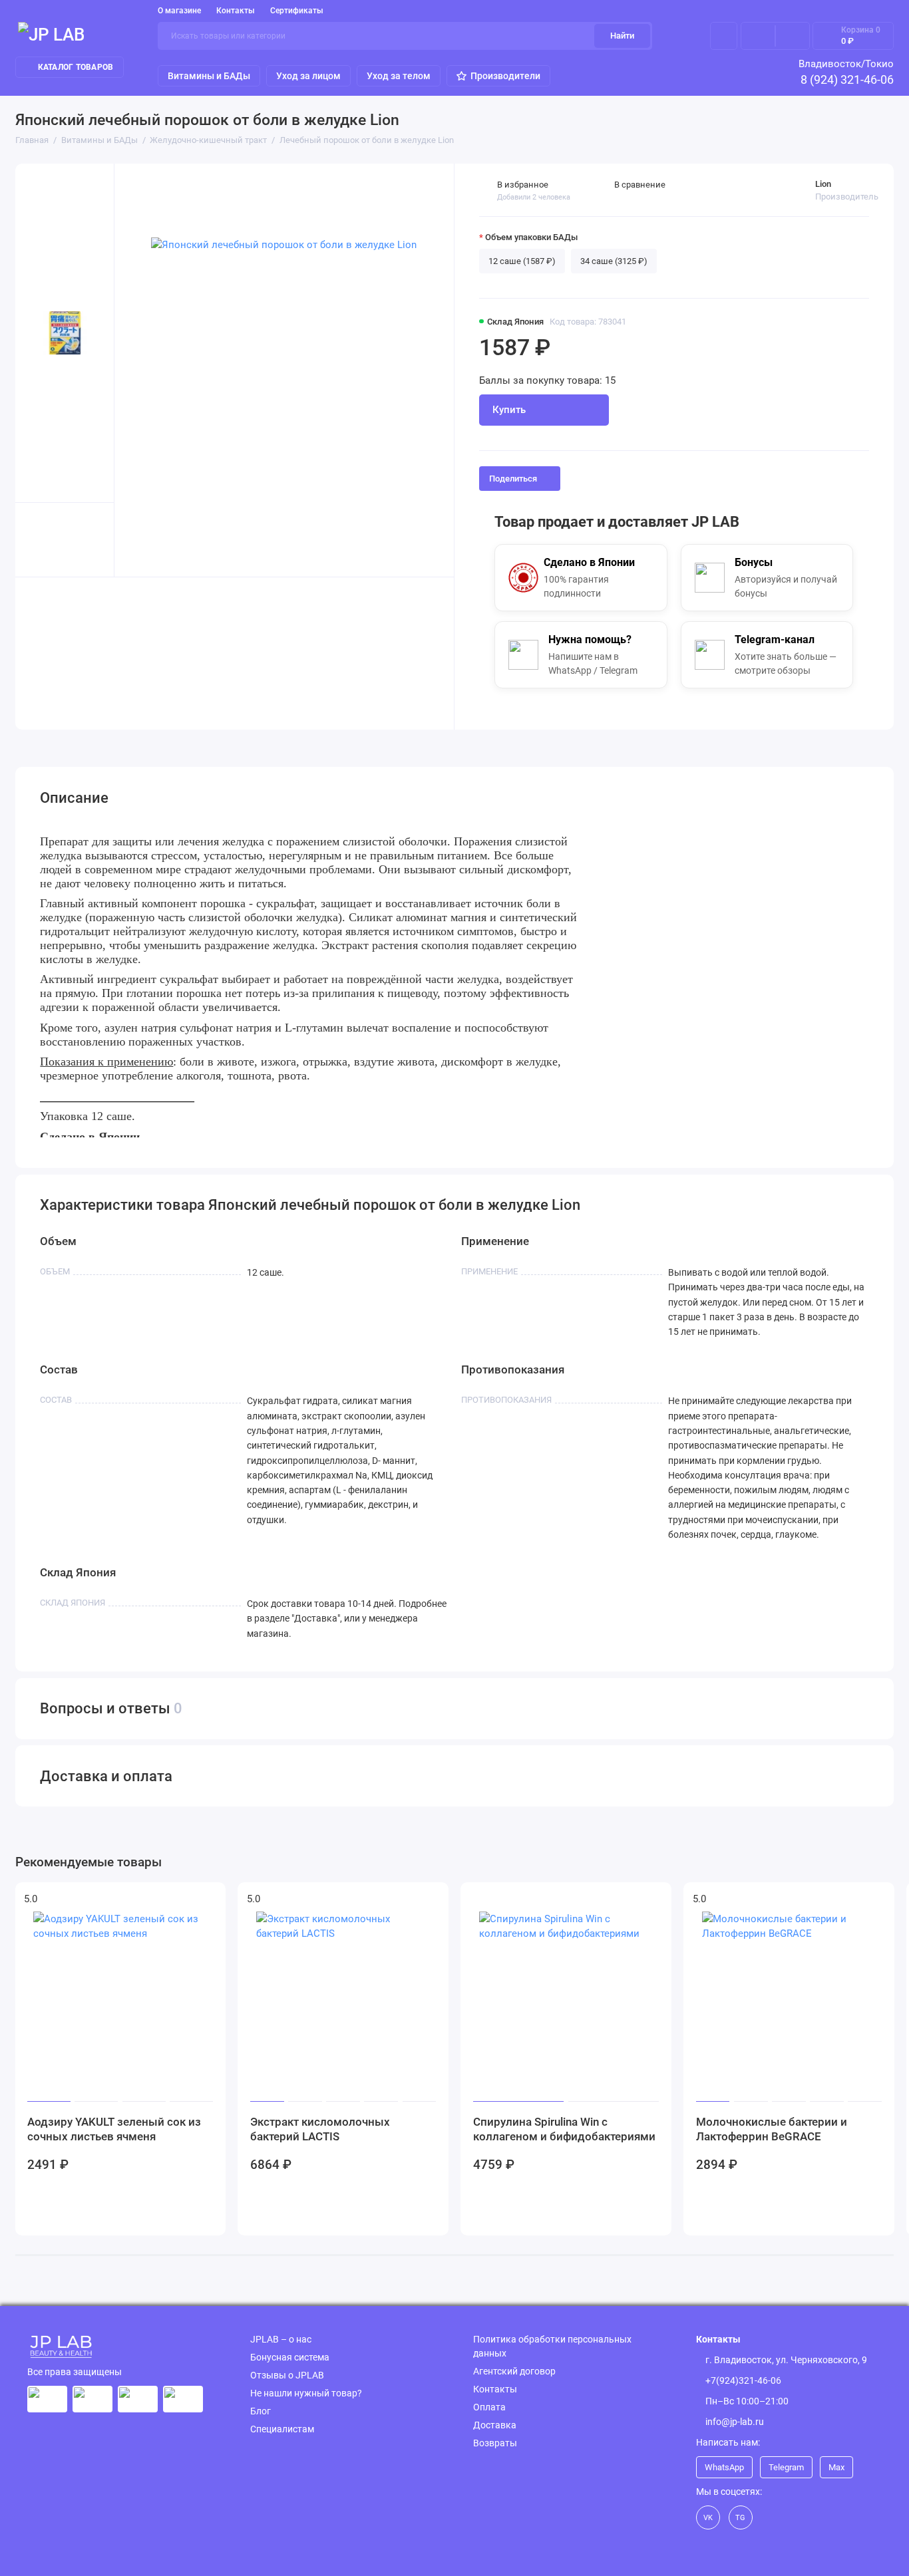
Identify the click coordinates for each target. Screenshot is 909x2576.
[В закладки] (208, 1900)
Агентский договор (514, 2371)
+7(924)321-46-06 (743, 2380)
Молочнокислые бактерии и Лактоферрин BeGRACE (772, 2129)
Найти (622, 36)
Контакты (236, 11)
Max (836, 2467)
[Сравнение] (758, 36)
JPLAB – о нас (281, 2339)
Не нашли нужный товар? (306, 2393)
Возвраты (495, 2443)
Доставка (495, 2425)
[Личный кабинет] (724, 36)
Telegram (786, 2467)
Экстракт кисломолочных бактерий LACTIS (320, 2129)
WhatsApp (724, 2467)
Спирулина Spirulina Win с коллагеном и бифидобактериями (564, 2129)
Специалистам (282, 2429)
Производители (505, 76)
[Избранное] (793, 36)
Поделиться (513, 479)
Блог (261, 2411)
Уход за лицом (308, 76)
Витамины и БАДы (209, 76)
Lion (823, 184)
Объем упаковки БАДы (531, 237)
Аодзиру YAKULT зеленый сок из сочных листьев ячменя (114, 2129)
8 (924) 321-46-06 (847, 79)
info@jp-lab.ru (735, 2422)
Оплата (489, 2407)
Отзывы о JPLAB (287, 2375)
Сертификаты (297, 11)
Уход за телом (399, 76)
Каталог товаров (76, 67)
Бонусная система (290, 2357)
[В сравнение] (186, 1900)
